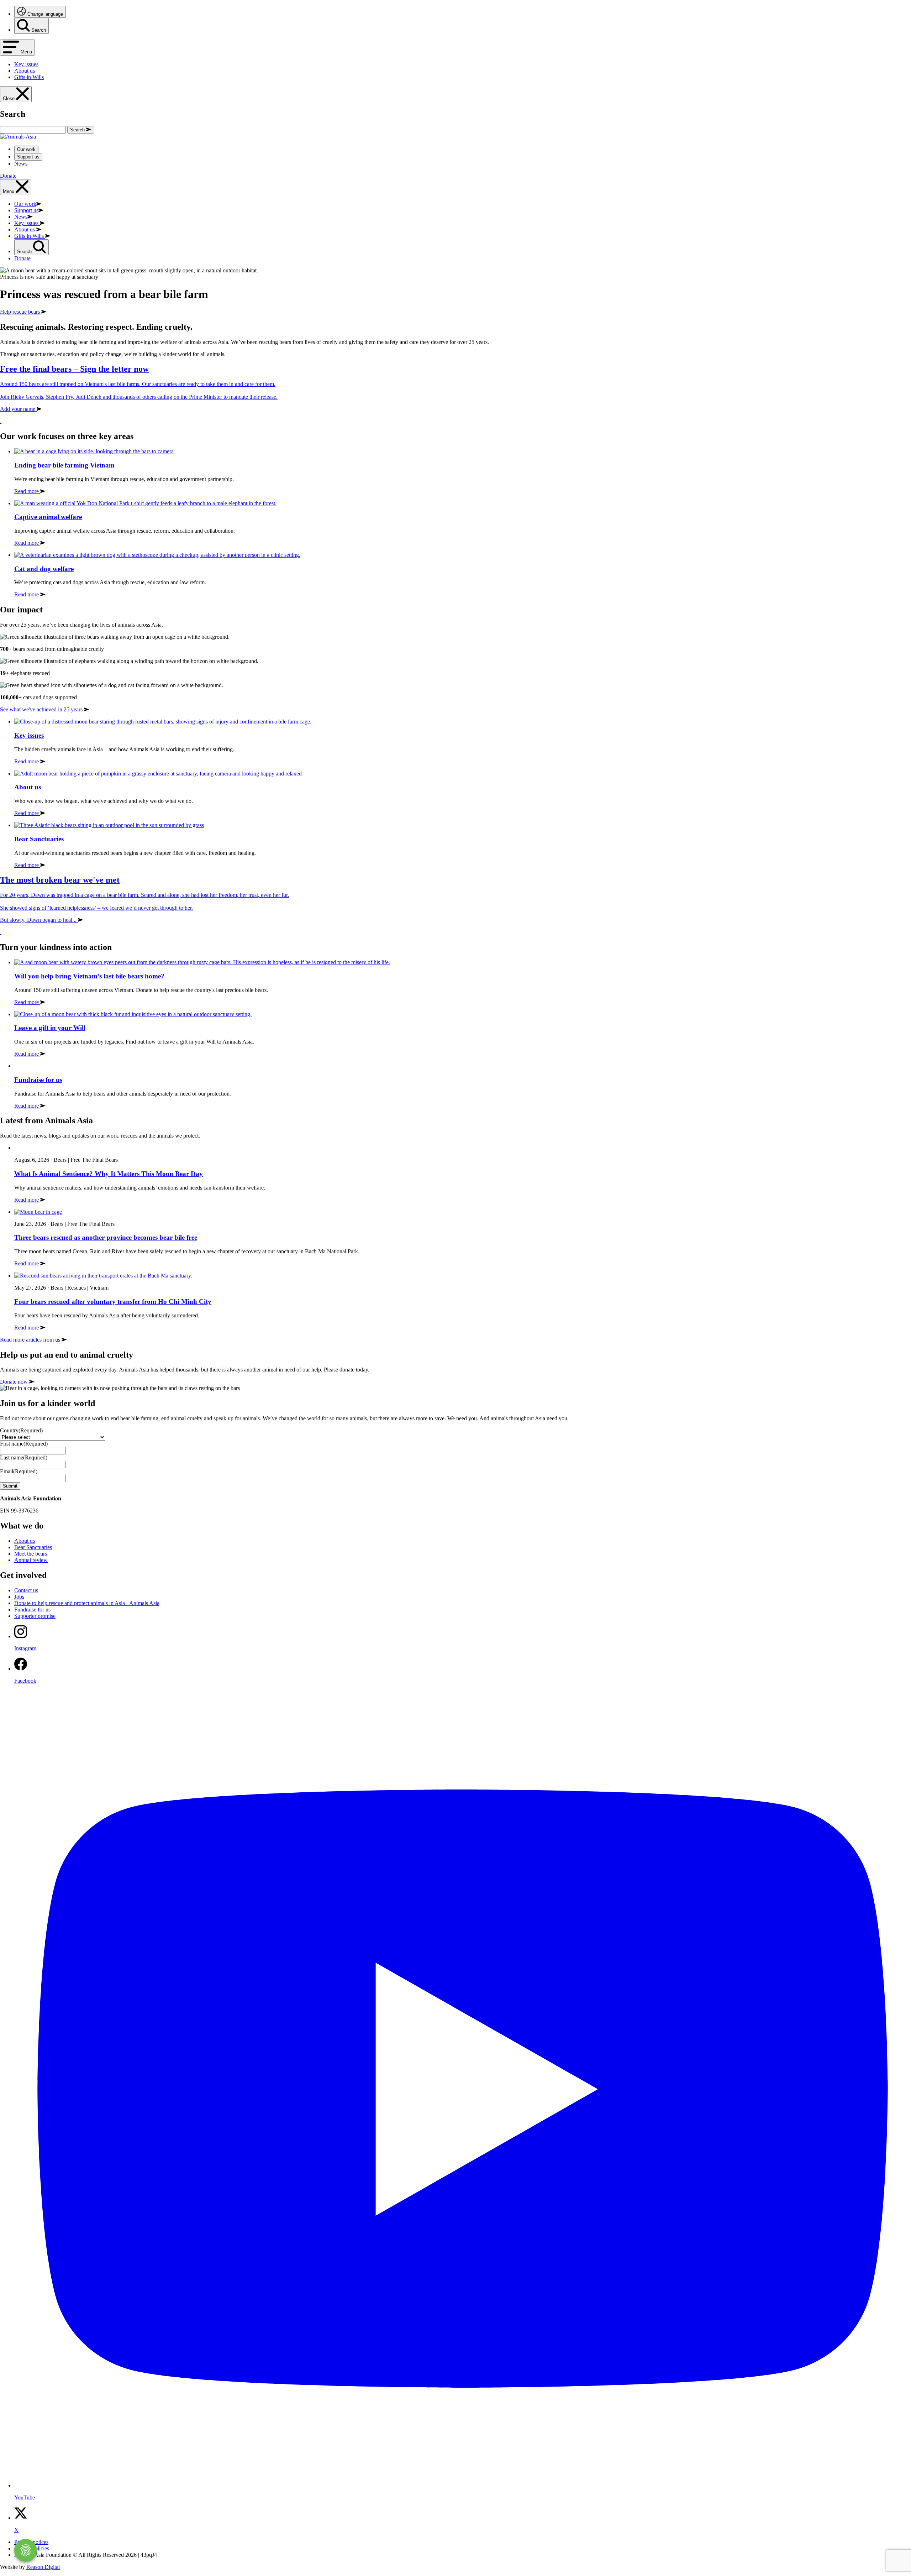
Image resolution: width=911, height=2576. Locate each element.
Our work (26, 149)
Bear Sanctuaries (39, 839)
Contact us (26, 1590)
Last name (24, 1457)
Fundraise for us (38, 1080)
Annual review (31, 1560)
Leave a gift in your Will (50, 1028)
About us (28, 787)
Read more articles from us (31, 1340)
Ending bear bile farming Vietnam (64, 465)
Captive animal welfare (48, 517)
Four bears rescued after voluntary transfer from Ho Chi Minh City (113, 1302)
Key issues (29, 735)
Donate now (15, 1382)
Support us (28, 157)
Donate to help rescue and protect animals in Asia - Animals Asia (87, 1603)
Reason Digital (43, 2567)
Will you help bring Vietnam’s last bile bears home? (89, 976)
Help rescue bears (21, 312)
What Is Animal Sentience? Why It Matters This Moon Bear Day (109, 1174)
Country (21, 1430)
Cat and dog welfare (44, 569)
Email (19, 1471)
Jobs (19, 1597)
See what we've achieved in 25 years (42, 709)
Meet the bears (31, 1554)
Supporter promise (35, 1616)
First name (24, 1444)
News (21, 164)
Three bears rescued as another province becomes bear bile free (106, 1237)
